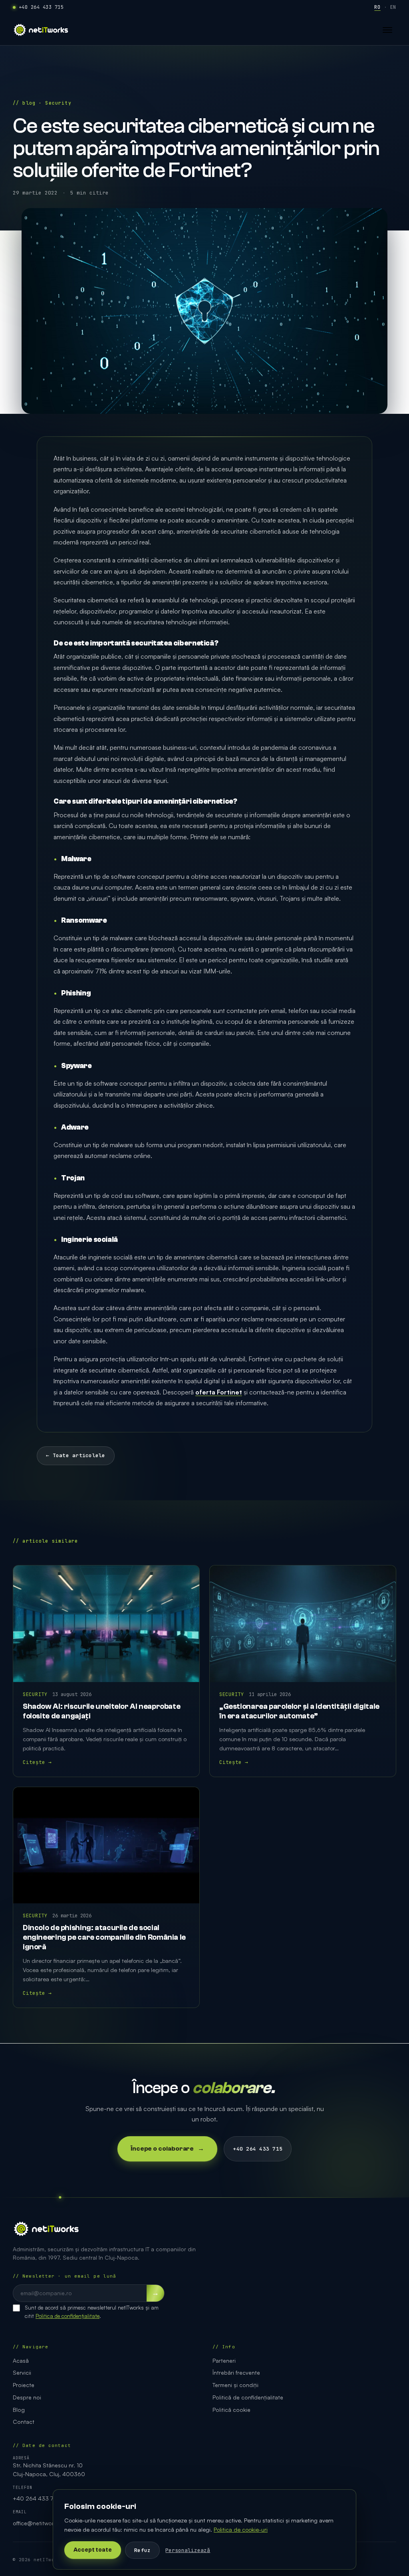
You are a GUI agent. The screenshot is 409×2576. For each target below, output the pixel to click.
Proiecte (24, 2385)
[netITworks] (41, 30)
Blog (19, 2410)
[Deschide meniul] (387, 30)
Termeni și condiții (235, 2385)
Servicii (22, 2372)
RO (377, 7)
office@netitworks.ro (40, 2523)
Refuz (142, 2550)
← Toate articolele (76, 1455)
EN (393, 7)
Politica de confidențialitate (68, 2316)
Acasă (21, 2361)
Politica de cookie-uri (241, 2529)
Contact (24, 2422)
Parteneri (224, 2361)
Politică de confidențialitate (248, 2397)
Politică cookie (231, 2410)
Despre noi (27, 2397)
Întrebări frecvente (236, 2372)
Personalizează (188, 2550)
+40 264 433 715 (41, 7)
